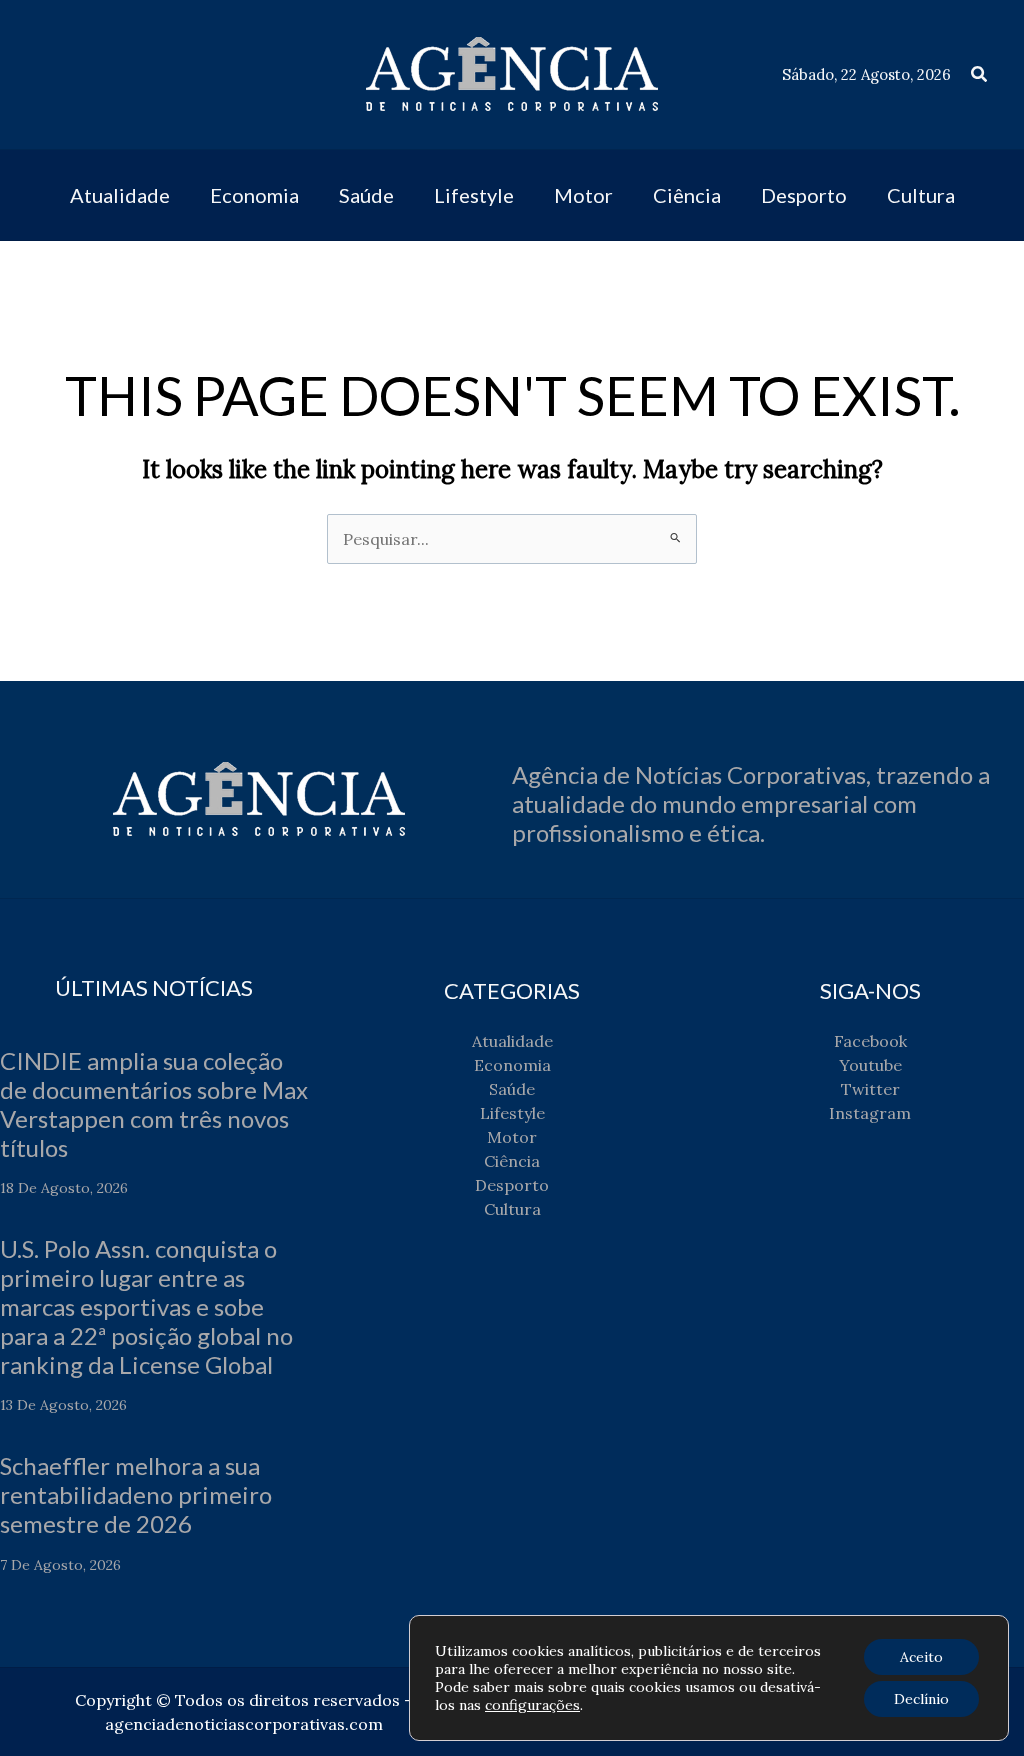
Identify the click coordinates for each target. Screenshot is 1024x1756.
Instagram (870, 1113)
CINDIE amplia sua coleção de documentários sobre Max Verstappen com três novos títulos (154, 1103)
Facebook (870, 1041)
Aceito (921, 1657)
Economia (512, 1065)
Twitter (870, 1089)
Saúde (512, 1089)
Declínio (921, 1699)
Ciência (512, 1161)
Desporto (512, 1185)
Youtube (870, 1065)
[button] (980, 75)
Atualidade (512, 1041)
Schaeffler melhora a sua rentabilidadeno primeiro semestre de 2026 (136, 1494)
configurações (532, 1705)
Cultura (512, 1209)
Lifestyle (512, 1113)
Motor (512, 1137)
